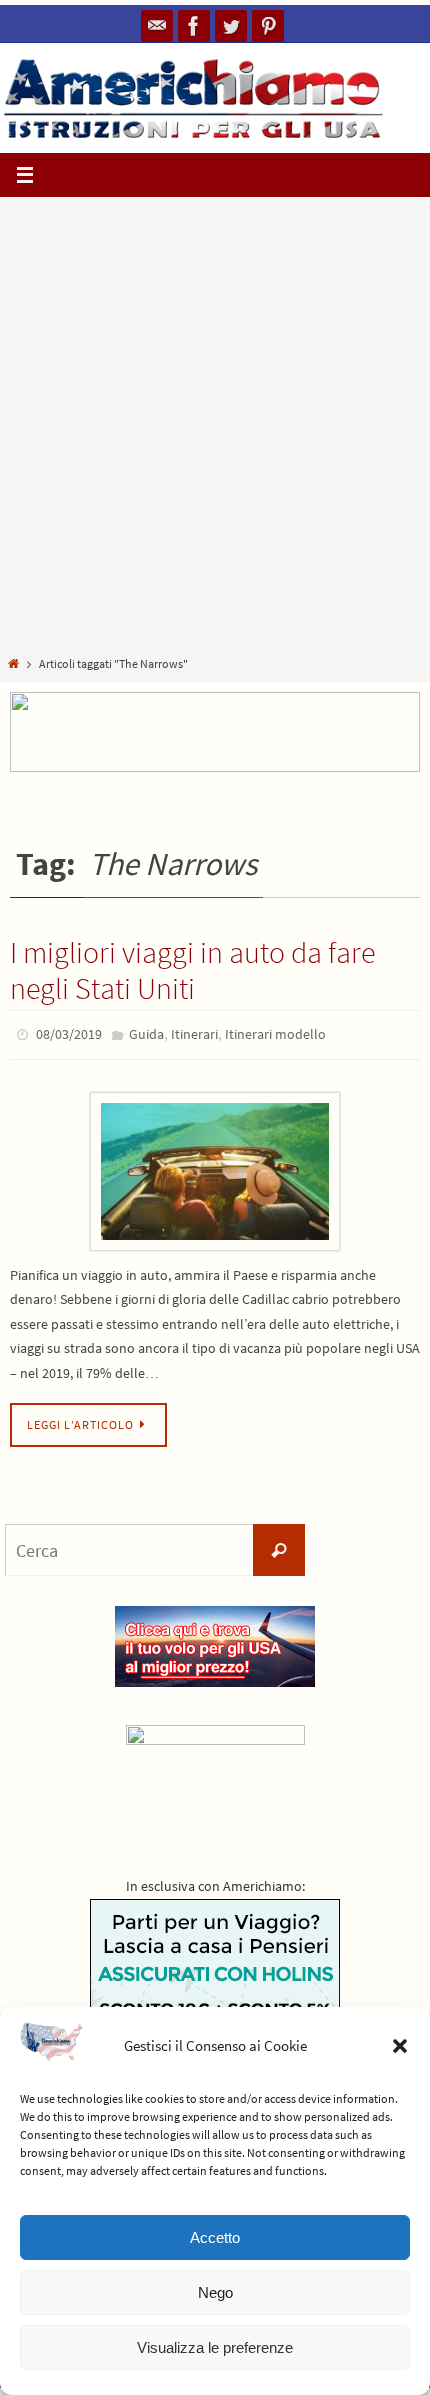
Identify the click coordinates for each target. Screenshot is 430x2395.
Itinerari (194, 1033)
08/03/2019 (69, 1033)
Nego (215, 2292)
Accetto (215, 2237)
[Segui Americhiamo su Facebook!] (194, 26)
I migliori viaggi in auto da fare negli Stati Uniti (192, 970)
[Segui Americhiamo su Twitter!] (231, 26)
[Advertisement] (215, 430)
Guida (146, 1033)
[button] (400, 2046)
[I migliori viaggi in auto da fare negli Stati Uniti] (215, 1166)
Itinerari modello (275, 1033)
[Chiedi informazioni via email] (157, 26)
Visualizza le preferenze (215, 2347)
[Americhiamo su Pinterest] (268, 26)
